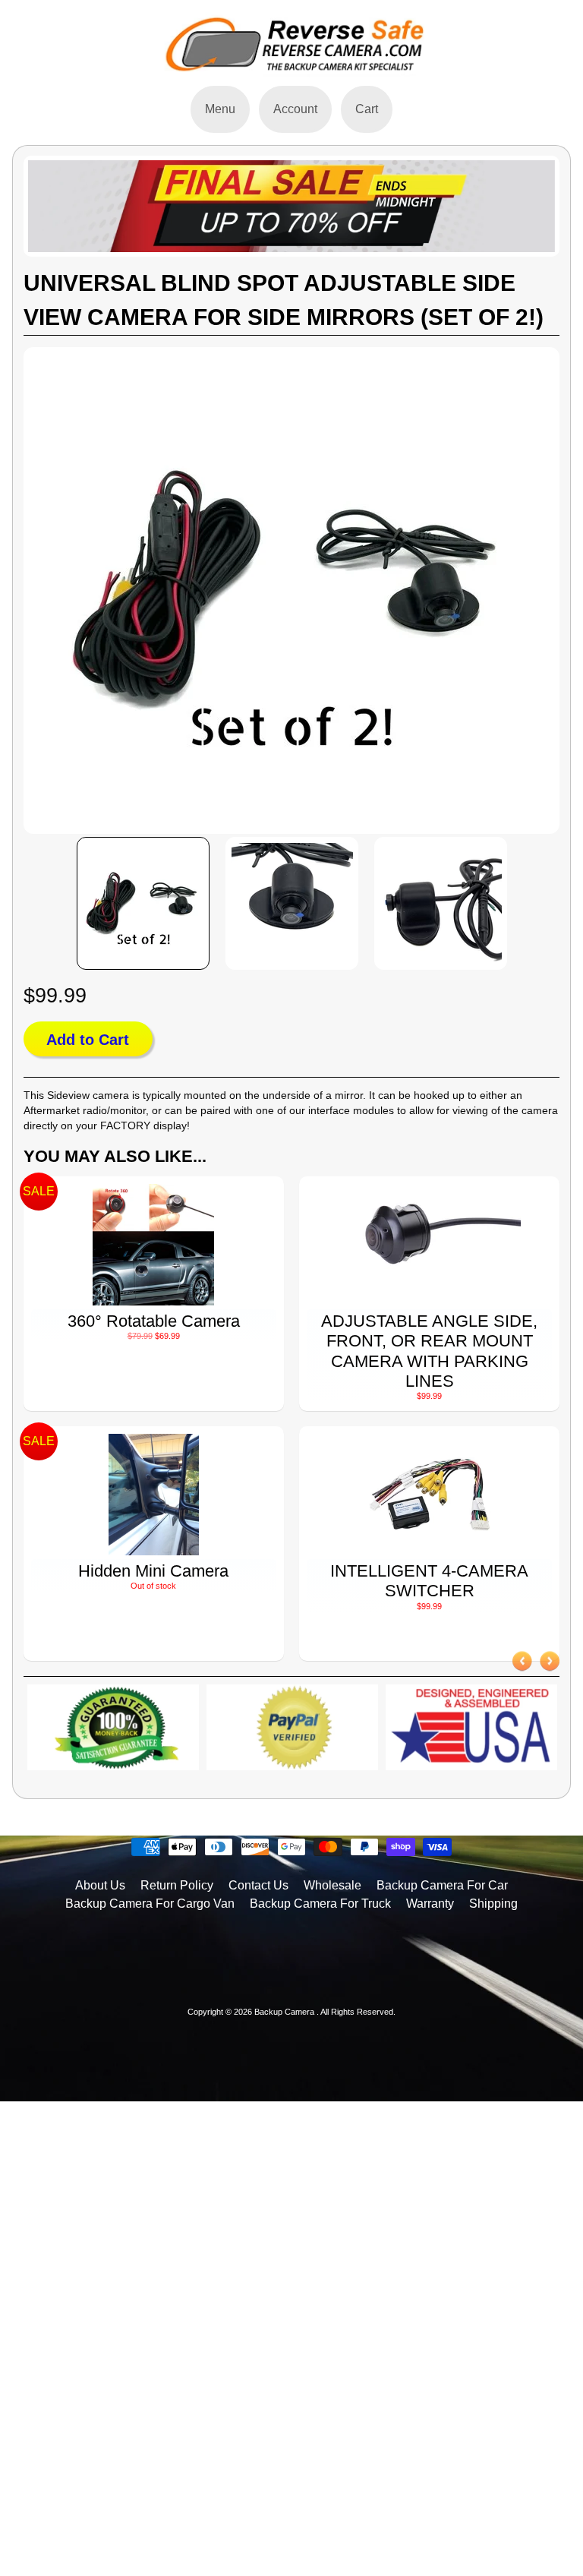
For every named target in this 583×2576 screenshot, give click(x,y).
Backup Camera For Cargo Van (150, 1904)
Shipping (493, 1904)
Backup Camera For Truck (320, 1904)
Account (295, 109)
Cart (367, 109)
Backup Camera (285, 2012)
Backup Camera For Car (442, 1885)
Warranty (430, 1904)
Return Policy (177, 1885)
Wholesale (332, 1885)
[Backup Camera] (291, 69)
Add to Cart (88, 1040)
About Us (100, 1885)
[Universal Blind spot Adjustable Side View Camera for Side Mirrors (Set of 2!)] (143, 904)
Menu (220, 109)
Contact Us (258, 1885)
